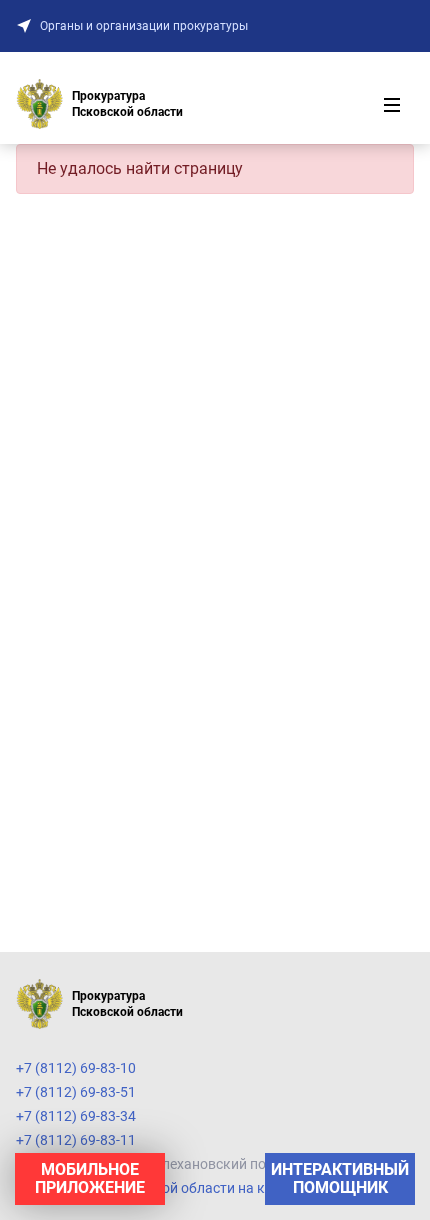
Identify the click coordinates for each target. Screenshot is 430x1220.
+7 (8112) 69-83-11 (76, 1140)
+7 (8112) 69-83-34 (76, 1116)
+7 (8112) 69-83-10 (76, 1068)
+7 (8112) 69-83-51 (76, 1092)
